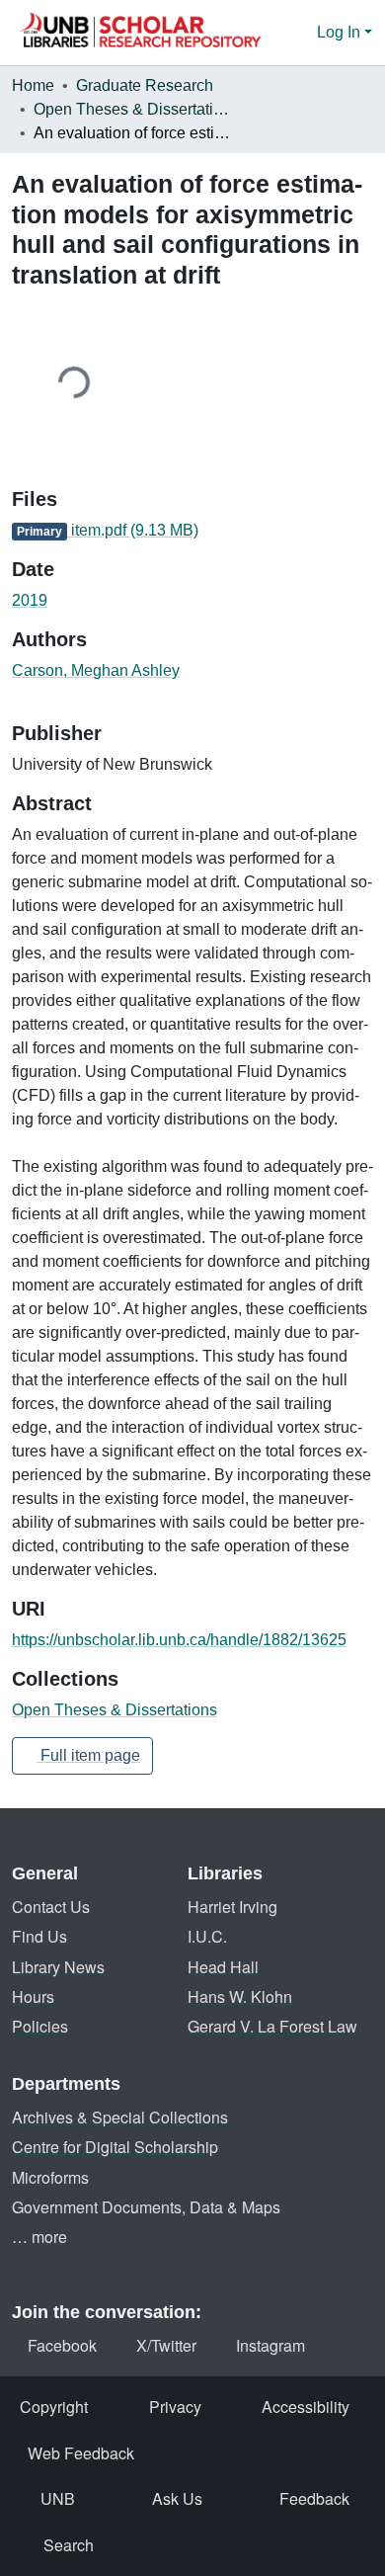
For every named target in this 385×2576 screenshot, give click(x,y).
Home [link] (33, 85)
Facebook (62, 2345)
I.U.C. (207, 1936)
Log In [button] (341, 32)
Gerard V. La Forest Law (272, 2026)
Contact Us (51, 1907)
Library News (58, 1967)
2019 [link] (30, 600)
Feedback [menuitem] (314, 2498)
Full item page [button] (88, 1755)
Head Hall (223, 1967)
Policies (40, 2026)
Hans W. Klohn (240, 1996)
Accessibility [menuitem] (306, 2407)
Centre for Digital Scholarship (115, 2147)
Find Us (39, 1936)
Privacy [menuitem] (175, 2407)
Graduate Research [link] (145, 85)
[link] (192, 531)
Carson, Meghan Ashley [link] (96, 670)
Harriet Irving (232, 1907)
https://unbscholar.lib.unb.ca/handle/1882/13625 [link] (179, 1640)
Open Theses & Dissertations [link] (132, 109)
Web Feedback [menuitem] (81, 2453)
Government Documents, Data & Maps (146, 2207)
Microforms (50, 2177)
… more (39, 2237)
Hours (33, 1996)
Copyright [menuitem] (54, 2407)
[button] (140, 33)
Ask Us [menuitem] (177, 2498)
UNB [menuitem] (58, 2498)
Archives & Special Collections (120, 2117)
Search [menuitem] (69, 2545)
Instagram (270, 2345)
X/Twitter (166, 2345)
